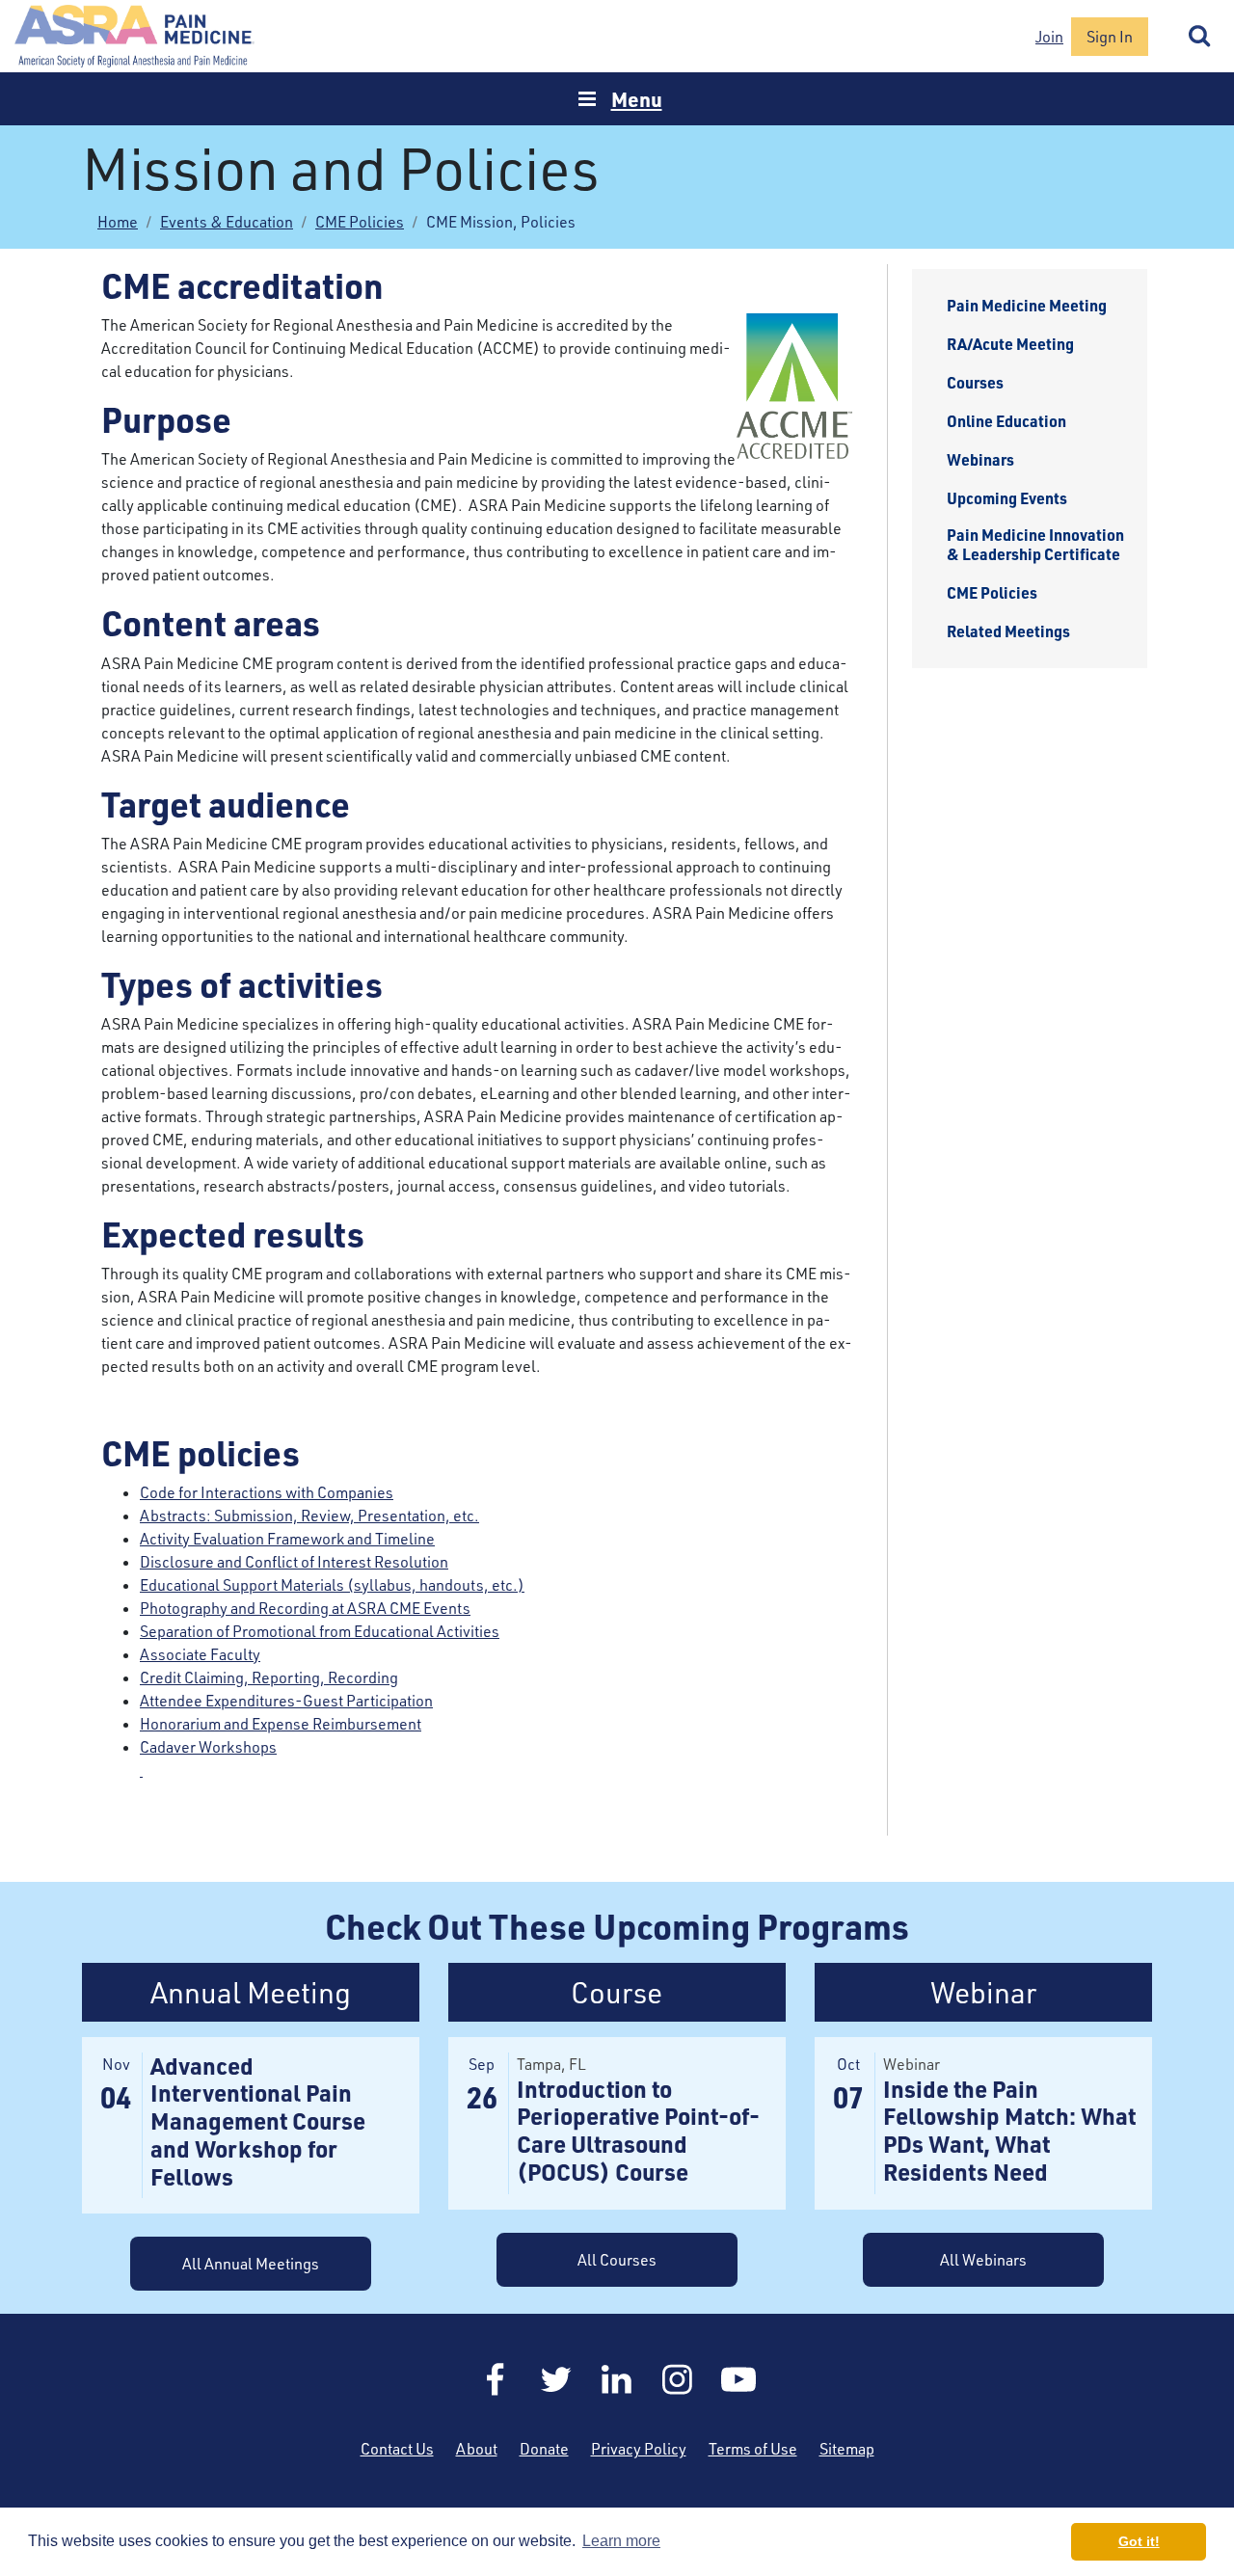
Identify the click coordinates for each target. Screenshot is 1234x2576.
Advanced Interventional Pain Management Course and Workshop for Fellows (258, 2121)
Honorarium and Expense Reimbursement (281, 1724)
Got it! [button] (1139, 2541)
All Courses (617, 2260)
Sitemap (847, 2449)
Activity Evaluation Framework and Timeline (287, 1539)
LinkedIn (617, 2379)
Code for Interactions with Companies (267, 1492)
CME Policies (360, 222)
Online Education (1006, 421)
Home (135, 36)
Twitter (556, 2379)
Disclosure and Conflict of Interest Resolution (294, 1562)
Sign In (1110, 37)
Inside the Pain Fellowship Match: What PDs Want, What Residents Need (1009, 2130)
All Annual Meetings (251, 2264)
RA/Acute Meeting (1010, 344)
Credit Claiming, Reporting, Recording (269, 1677)
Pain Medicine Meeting (1027, 306)
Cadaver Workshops (208, 1747)
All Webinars (983, 2260)
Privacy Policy (639, 2449)
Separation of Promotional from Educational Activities (320, 1631)
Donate (544, 2449)
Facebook (496, 2379)
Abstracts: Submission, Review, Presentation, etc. (309, 1516)
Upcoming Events (1007, 498)
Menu (637, 99)
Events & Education (227, 222)
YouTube (738, 2379)
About (477, 2449)
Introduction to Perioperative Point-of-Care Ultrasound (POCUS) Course (638, 2130)
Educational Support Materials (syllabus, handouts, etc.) (332, 1585)
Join (1049, 37)
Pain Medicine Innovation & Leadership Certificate (1035, 545)
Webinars (980, 460)
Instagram (678, 2379)
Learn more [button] (621, 2541)
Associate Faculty (200, 1654)
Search (1200, 37)
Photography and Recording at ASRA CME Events (305, 1608)
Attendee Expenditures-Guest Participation (286, 1701)
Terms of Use (753, 2449)
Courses (975, 383)
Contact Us (397, 2449)
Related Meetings (1008, 631)
